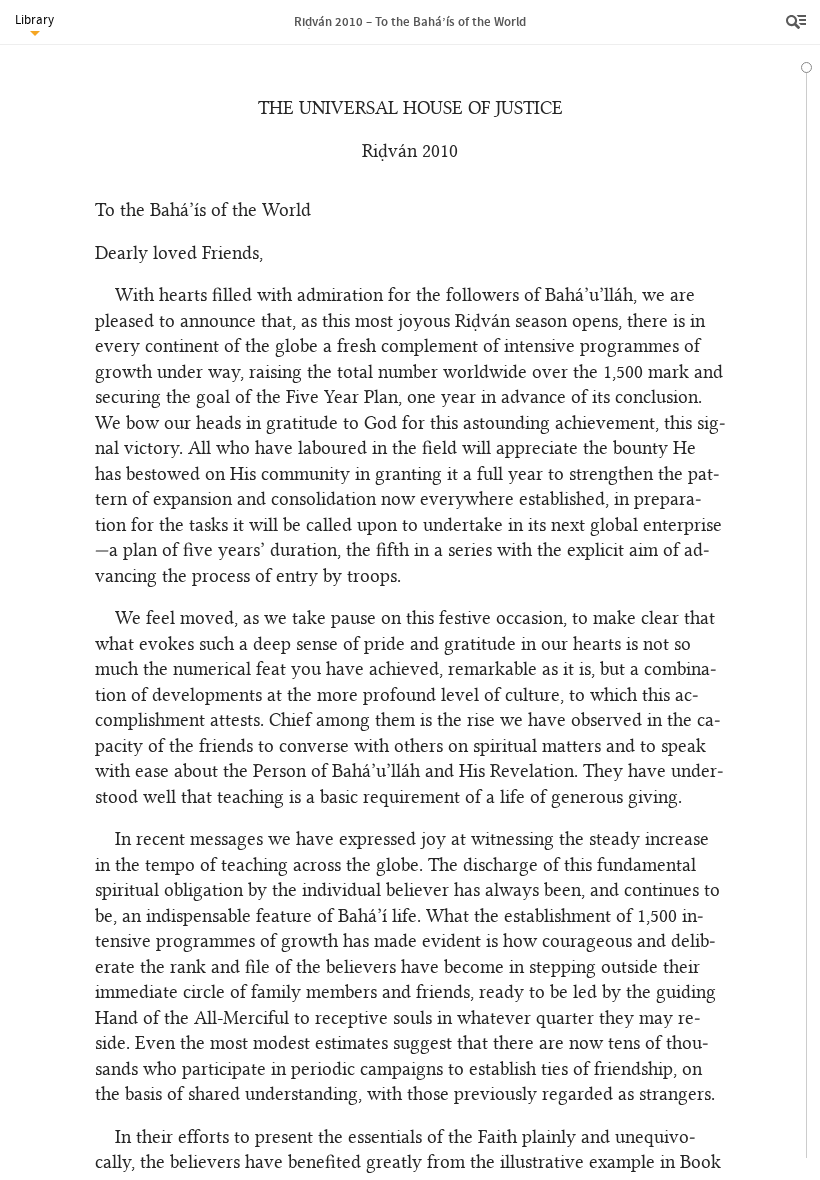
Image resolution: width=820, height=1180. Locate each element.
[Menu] (798, 22)
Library (34, 19)
